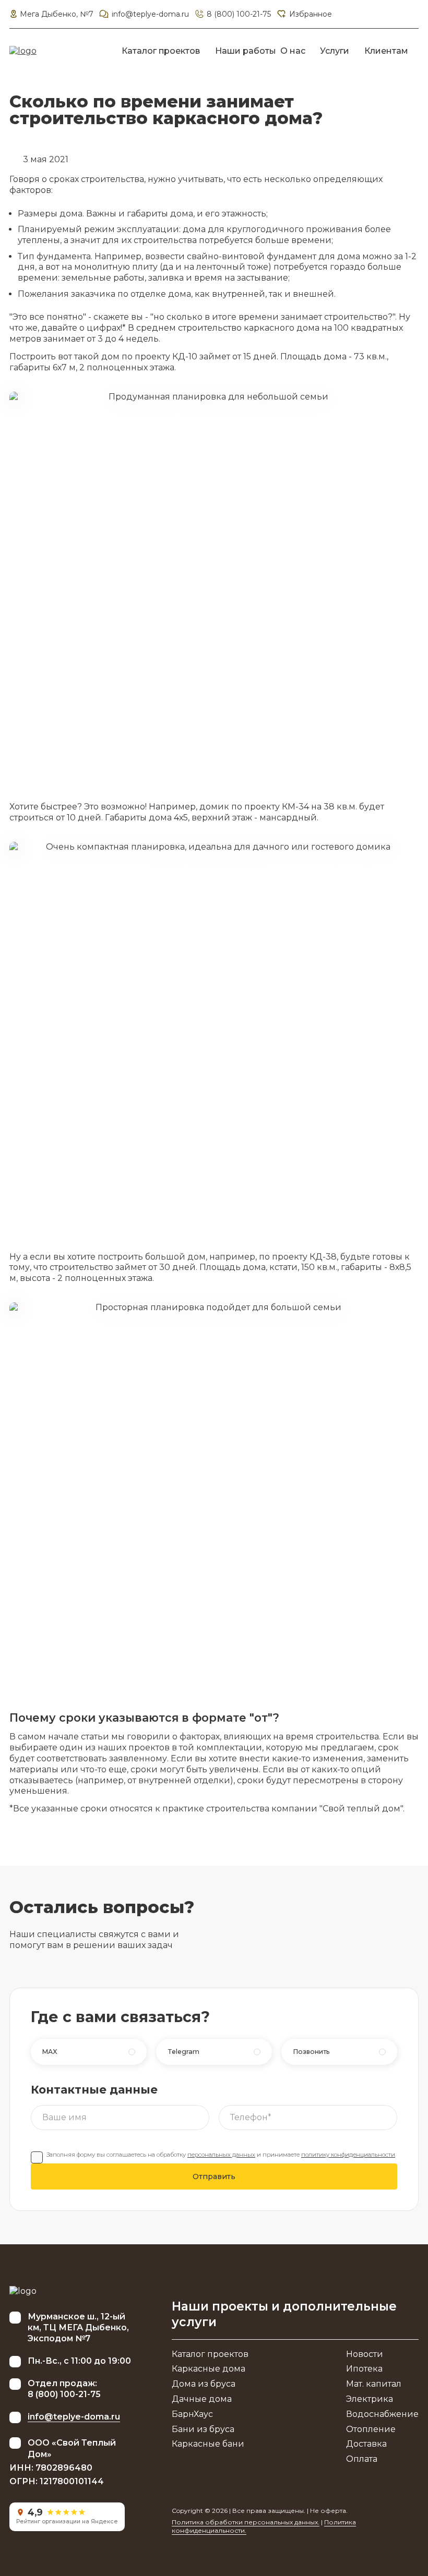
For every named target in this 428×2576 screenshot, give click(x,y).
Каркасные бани (208, 2444)
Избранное (310, 14)
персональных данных (221, 2155)
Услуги (335, 51)
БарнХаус (192, 2414)
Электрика (370, 2399)
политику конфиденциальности (348, 2155)
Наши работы (246, 51)
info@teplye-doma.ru (150, 14)
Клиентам (386, 51)
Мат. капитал (374, 2384)
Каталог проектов (161, 51)
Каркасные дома (209, 2369)
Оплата (362, 2459)
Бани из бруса (203, 2429)
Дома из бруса (204, 2384)
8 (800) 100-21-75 (239, 14)
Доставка (366, 2444)
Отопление (371, 2429)
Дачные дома (202, 2399)
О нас (293, 51)
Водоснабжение (382, 2414)
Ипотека (364, 2369)
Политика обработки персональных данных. (246, 2522)
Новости (365, 2354)
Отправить (214, 2176)
